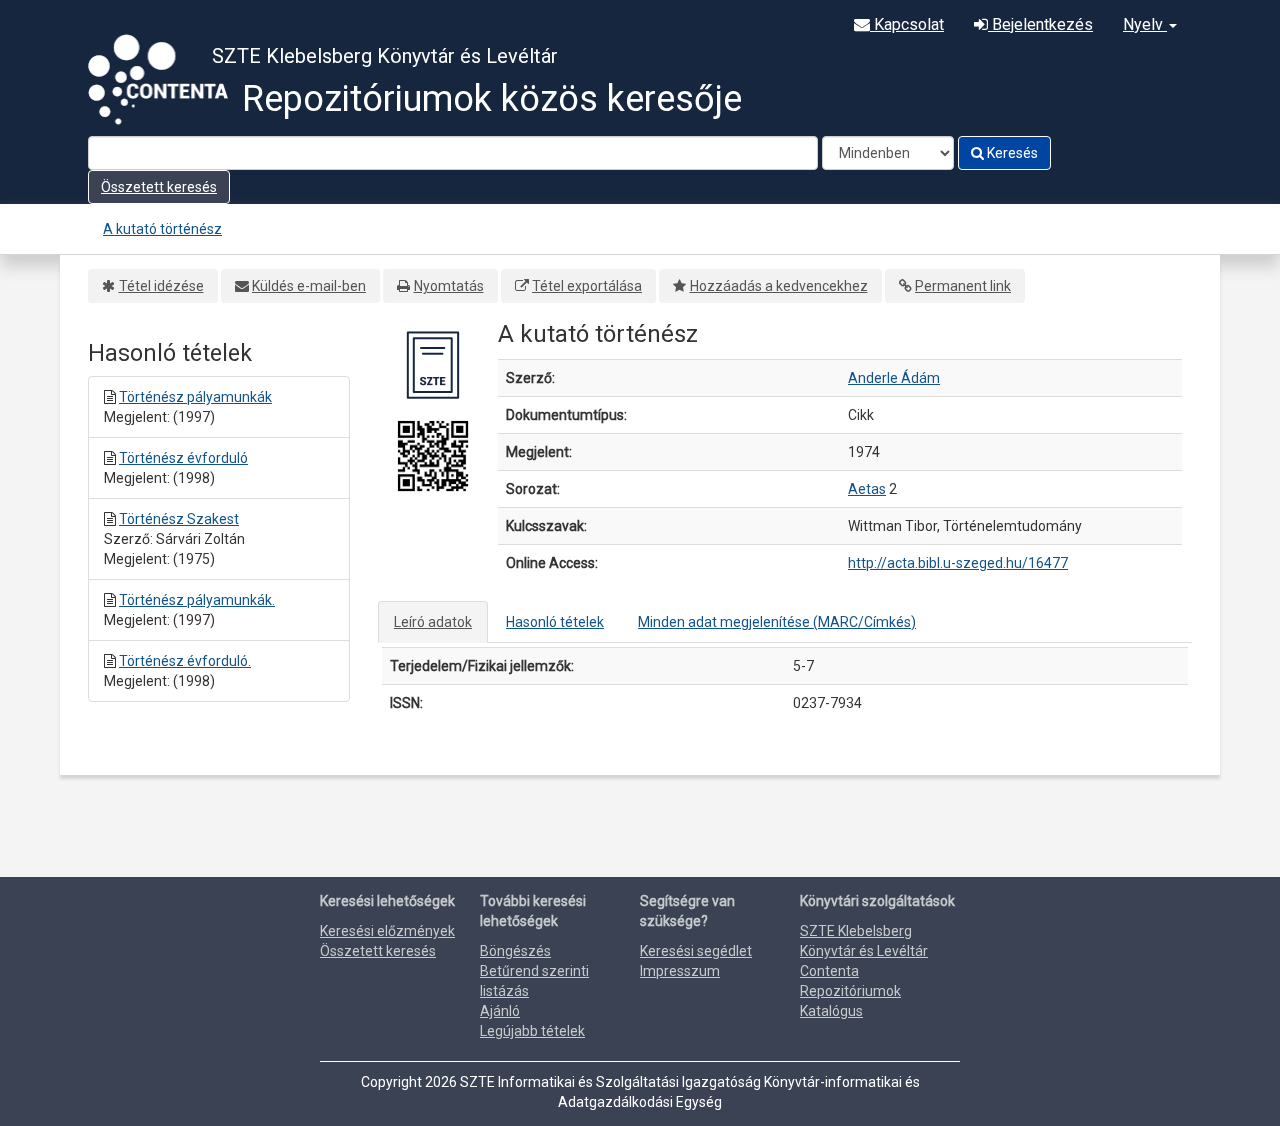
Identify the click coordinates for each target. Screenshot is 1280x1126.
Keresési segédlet (696, 951)
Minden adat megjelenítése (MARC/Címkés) (777, 622)
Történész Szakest (179, 519)
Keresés (1011, 153)
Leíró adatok (433, 622)
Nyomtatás (449, 286)
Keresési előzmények (387, 931)
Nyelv (1145, 24)
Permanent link (963, 286)
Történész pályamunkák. (197, 600)
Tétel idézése (161, 286)
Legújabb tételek (532, 1031)
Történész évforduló (183, 458)
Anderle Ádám (894, 378)
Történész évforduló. (185, 661)
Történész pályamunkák (195, 397)
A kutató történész (162, 229)
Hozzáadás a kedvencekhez (779, 286)
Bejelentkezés (1040, 24)
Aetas (867, 489)
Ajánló (500, 1011)
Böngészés (515, 951)
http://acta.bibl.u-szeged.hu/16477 (958, 563)
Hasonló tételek (555, 622)
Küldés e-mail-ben (309, 286)
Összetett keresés (159, 187)
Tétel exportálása (587, 286)
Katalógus (831, 1011)
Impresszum (680, 971)
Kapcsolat (907, 24)
